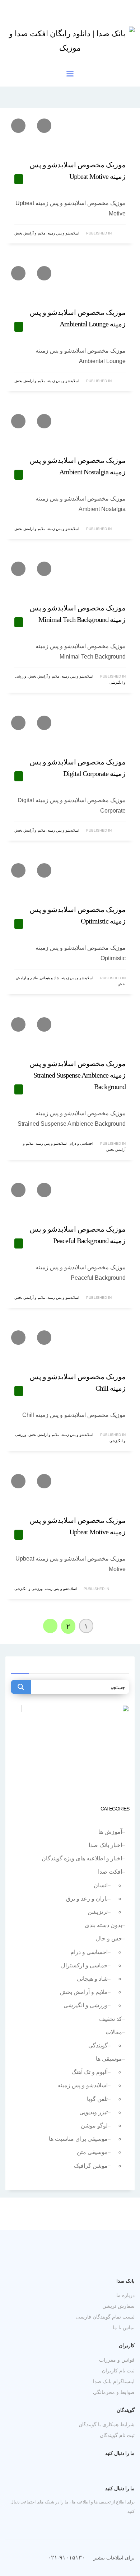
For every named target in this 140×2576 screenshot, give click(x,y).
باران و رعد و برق (87, 1899)
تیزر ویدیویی (94, 2112)
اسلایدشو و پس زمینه (63, 233)
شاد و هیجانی (50, 978)
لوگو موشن (94, 2126)
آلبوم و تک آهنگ (90, 2072)
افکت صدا (110, 1872)
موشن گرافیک (91, 2166)
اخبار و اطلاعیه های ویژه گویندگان (82, 1858)
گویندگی (98, 2045)
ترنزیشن (98, 1912)
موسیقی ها (109, 2059)
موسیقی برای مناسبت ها (78, 2139)
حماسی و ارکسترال (84, 1965)
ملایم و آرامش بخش (30, 233)
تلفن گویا (97, 2099)
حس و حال (109, 1938)
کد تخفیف (111, 2019)
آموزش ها (110, 1832)
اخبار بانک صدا (105, 1845)
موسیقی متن (92, 2152)
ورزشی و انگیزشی (29, 1589)
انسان (101, 1885)
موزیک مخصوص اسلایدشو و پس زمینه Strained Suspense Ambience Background (78, 1075)
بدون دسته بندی (103, 1925)
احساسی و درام (81, 1143)
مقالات (114, 2032)
